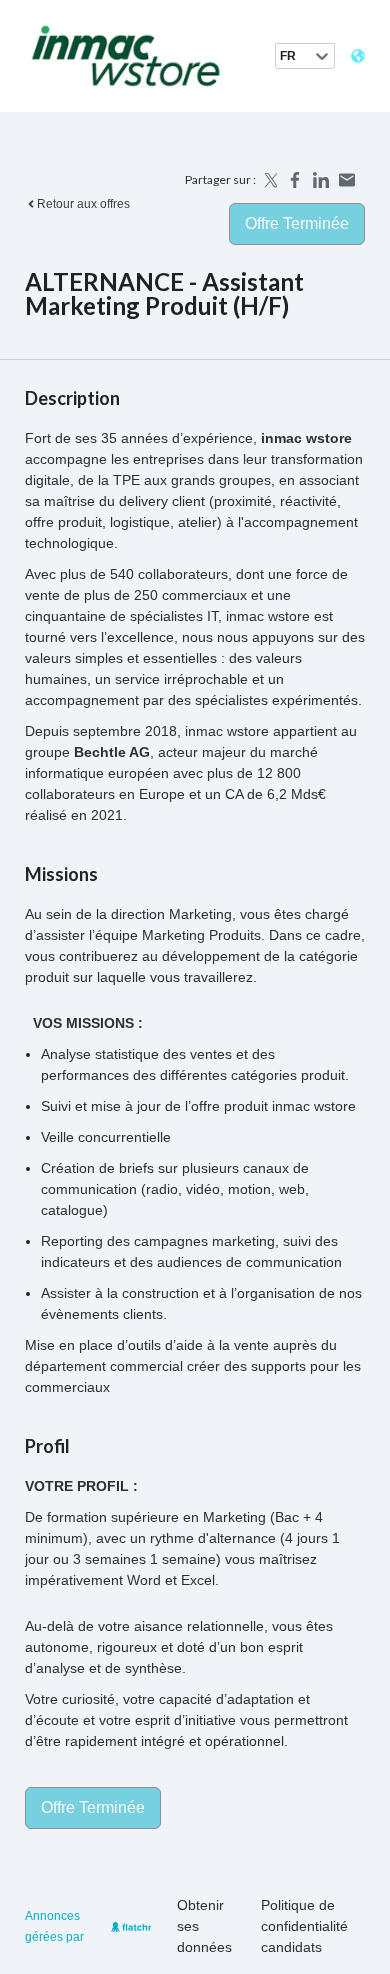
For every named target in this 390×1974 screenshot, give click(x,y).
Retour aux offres (83, 204)
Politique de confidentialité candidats (304, 1926)
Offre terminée (297, 223)
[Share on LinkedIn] (321, 180)
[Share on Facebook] (295, 180)
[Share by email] (347, 180)
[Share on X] (269, 180)
